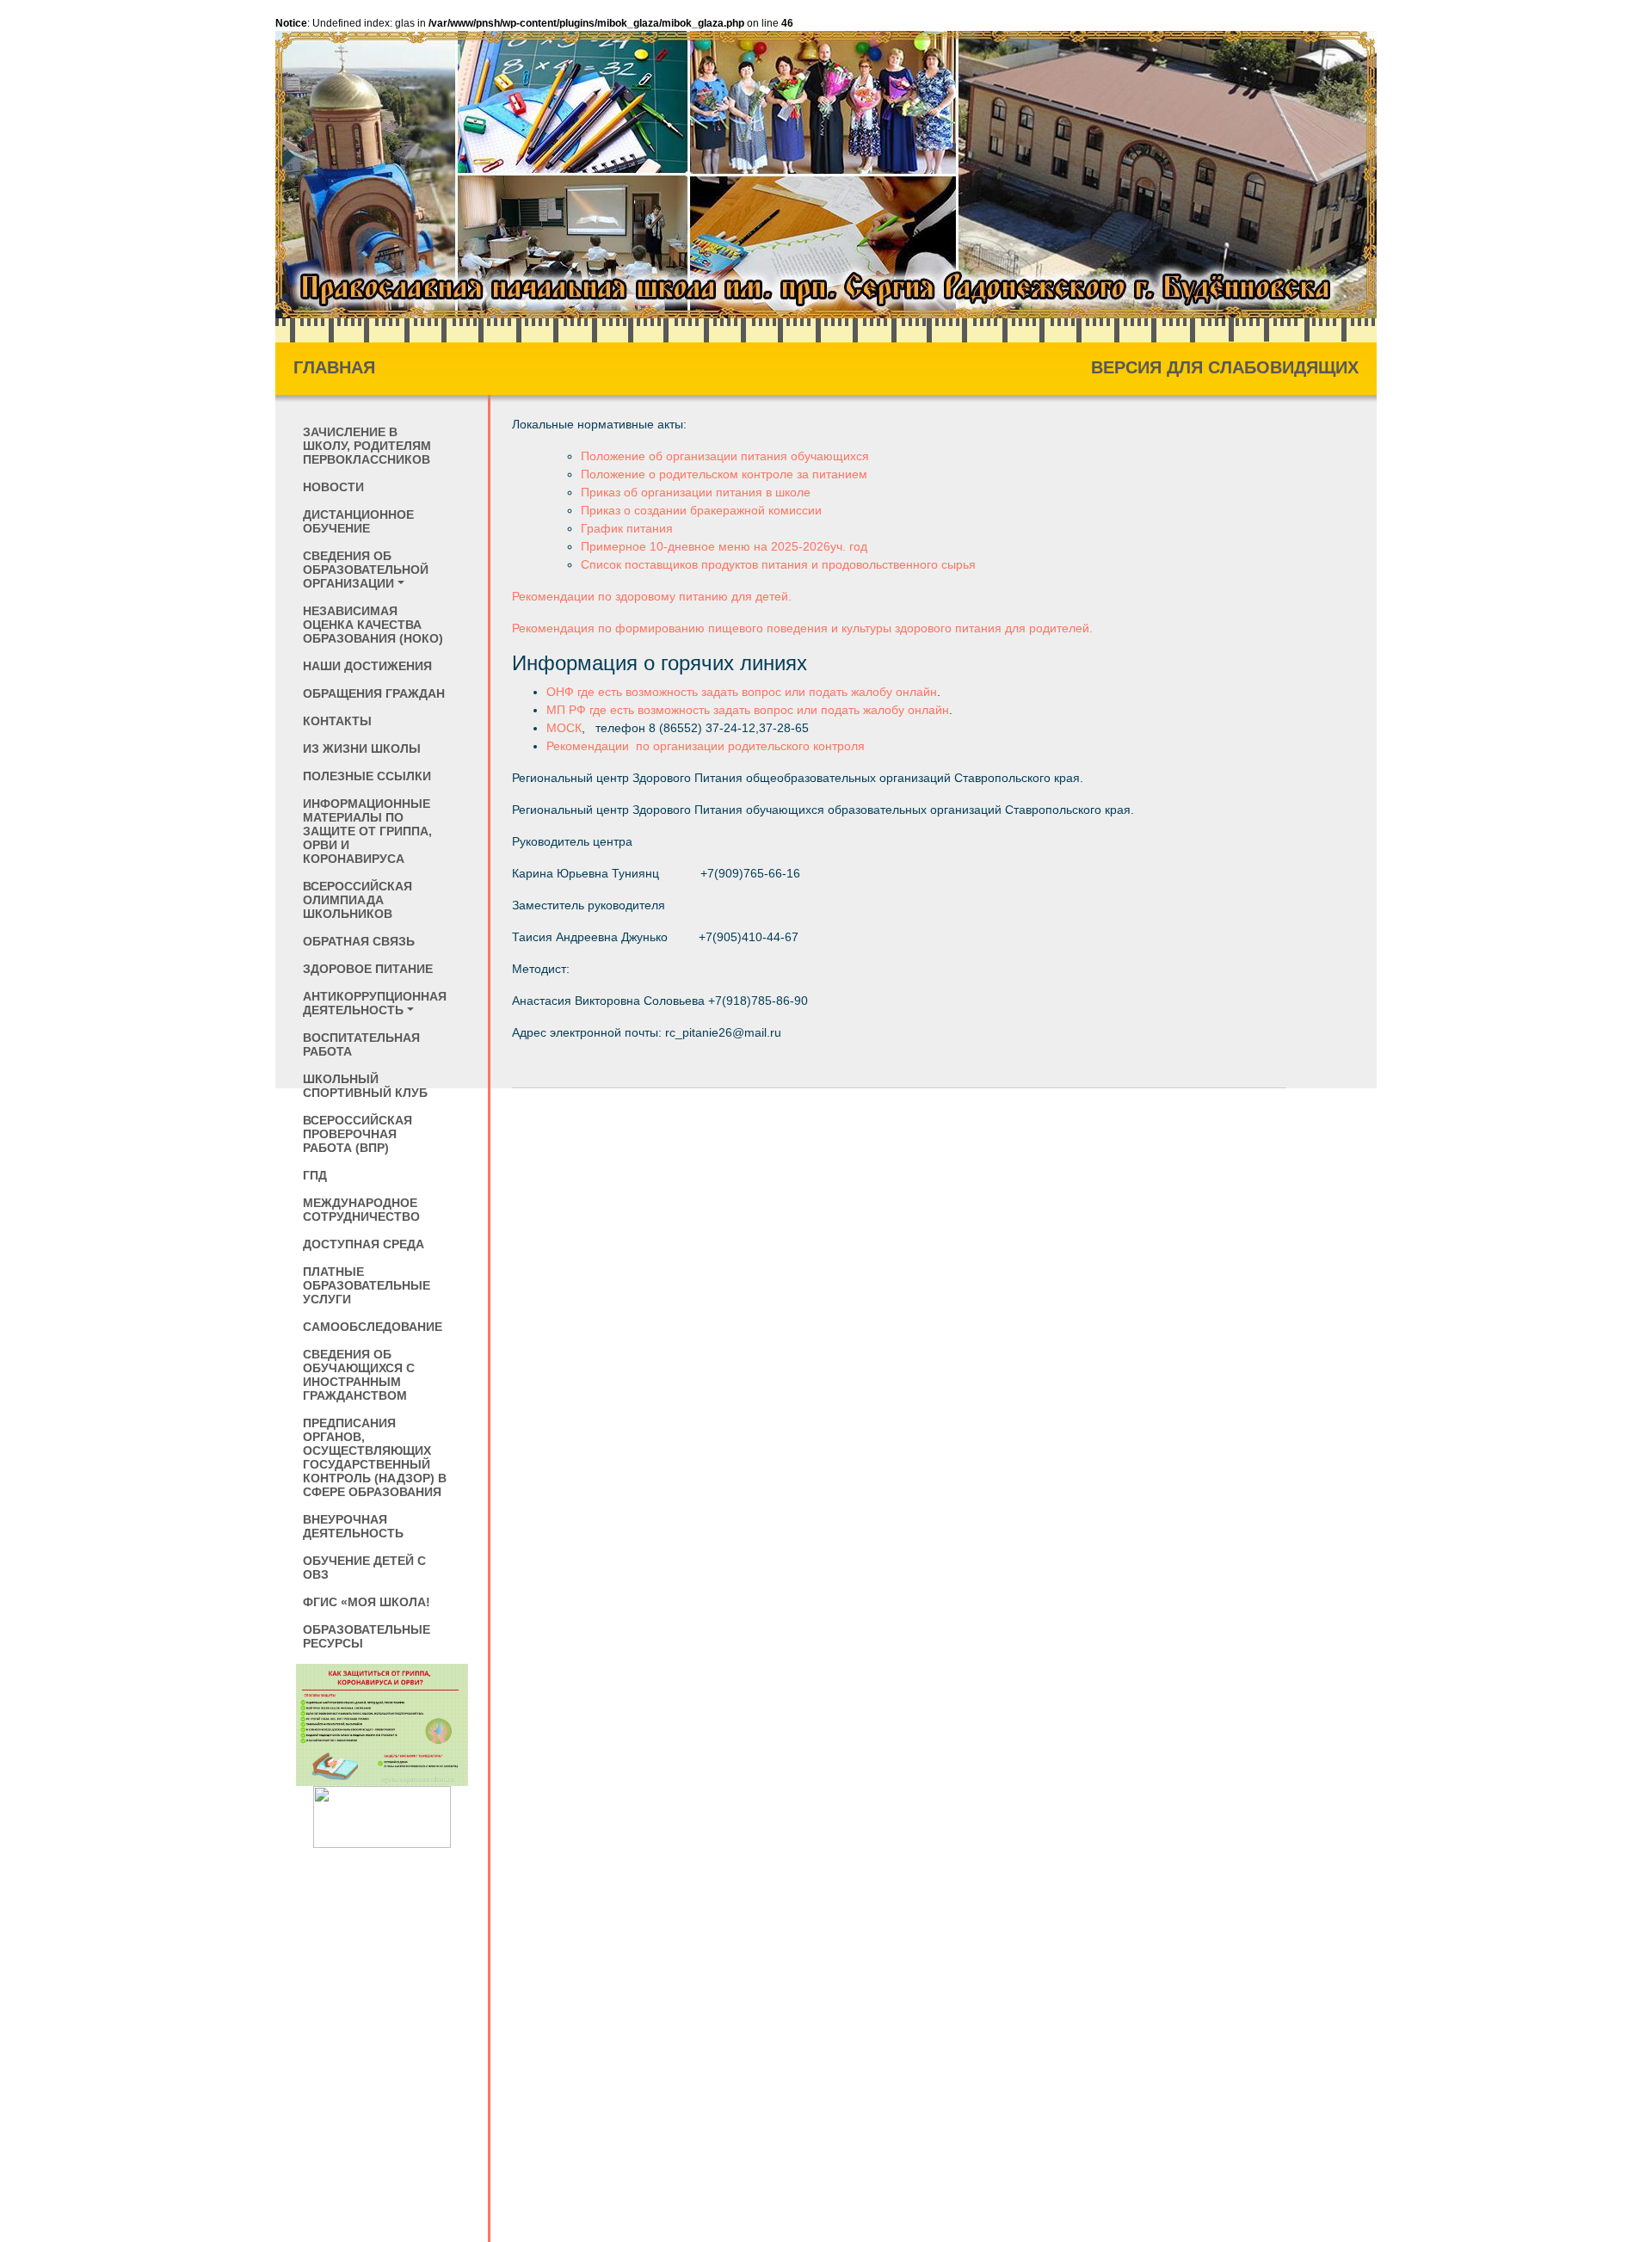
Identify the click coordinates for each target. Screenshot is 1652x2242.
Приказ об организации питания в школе (696, 492)
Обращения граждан (374, 693)
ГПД (315, 1175)
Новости (333, 487)
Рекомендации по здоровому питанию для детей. (652, 596)
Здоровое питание (368, 969)
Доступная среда (364, 1244)
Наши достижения (367, 666)
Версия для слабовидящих (1225, 367)
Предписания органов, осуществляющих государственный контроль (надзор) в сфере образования (375, 1457)
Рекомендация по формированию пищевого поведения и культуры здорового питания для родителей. (802, 628)
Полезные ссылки (367, 776)
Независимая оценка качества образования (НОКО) (373, 625)
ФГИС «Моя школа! (367, 1602)
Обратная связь (359, 941)
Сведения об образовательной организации (366, 570)
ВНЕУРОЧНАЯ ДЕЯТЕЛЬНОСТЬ (353, 1526)
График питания (627, 528)
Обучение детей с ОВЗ (364, 1568)
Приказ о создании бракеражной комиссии (701, 510)
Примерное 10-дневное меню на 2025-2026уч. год (724, 546)
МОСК (564, 728)
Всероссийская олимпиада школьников (358, 900)
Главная (334, 367)
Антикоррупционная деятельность (375, 1003)
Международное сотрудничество (361, 1210)
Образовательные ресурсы (367, 1636)
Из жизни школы (362, 748)
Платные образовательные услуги (367, 1285)
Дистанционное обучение (358, 521)
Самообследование (373, 1327)
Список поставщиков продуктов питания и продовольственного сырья (778, 564)
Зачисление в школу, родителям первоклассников (367, 446)
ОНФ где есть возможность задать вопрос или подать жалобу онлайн (742, 692)
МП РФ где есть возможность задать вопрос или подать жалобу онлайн (748, 710)
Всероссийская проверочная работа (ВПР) (358, 1134)
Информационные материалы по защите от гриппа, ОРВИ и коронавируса (367, 831)
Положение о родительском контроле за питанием (724, 474)
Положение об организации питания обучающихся (725, 456)
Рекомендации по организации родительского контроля (706, 746)
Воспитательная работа (361, 1044)
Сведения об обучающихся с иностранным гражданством (359, 1375)
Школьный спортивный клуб (365, 1086)
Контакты (337, 721)
